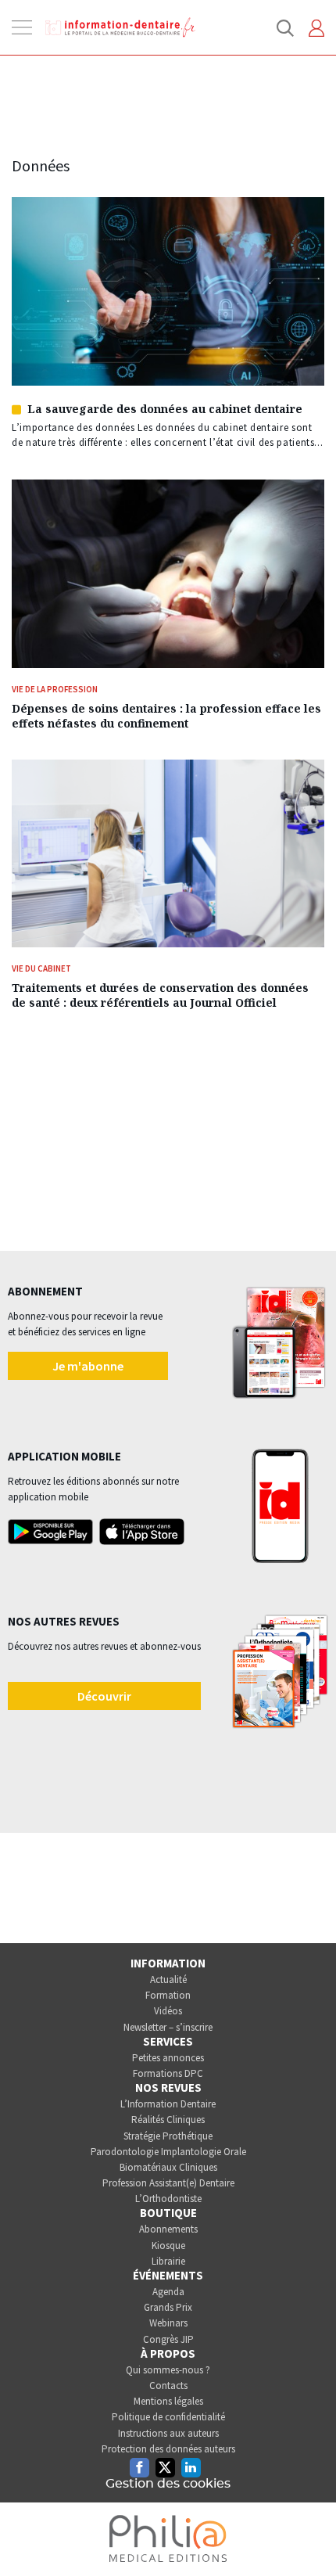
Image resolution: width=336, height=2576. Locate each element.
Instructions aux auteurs (168, 2433)
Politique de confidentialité (168, 2417)
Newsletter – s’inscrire (168, 2027)
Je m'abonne (88, 1366)
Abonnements (168, 2229)
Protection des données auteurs (168, 2449)
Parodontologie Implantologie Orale (168, 2152)
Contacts (168, 2386)
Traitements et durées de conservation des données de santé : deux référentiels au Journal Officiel (160, 995)
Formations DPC (168, 2073)
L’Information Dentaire (168, 2104)
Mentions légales (168, 2401)
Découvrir (104, 1696)
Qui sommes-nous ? (168, 2370)
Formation (168, 1995)
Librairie (168, 2261)
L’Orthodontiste (168, 2199)
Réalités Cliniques (168, 2120)
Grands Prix (168, 2307)
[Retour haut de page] (308, 2535)
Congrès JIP (168, 2339)
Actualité (168, 1980)
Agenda (168, 2292)
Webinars (168, 2323)
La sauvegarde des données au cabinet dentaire (165, 409)
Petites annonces (168, 2058)
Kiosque (168, 2245)
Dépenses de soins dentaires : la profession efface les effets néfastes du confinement (166, 716)
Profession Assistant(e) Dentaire (168, 2183)
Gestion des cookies (168, 2484)
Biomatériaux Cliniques (168, 2167)
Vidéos (168, 2011)
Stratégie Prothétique (168, 2136)
